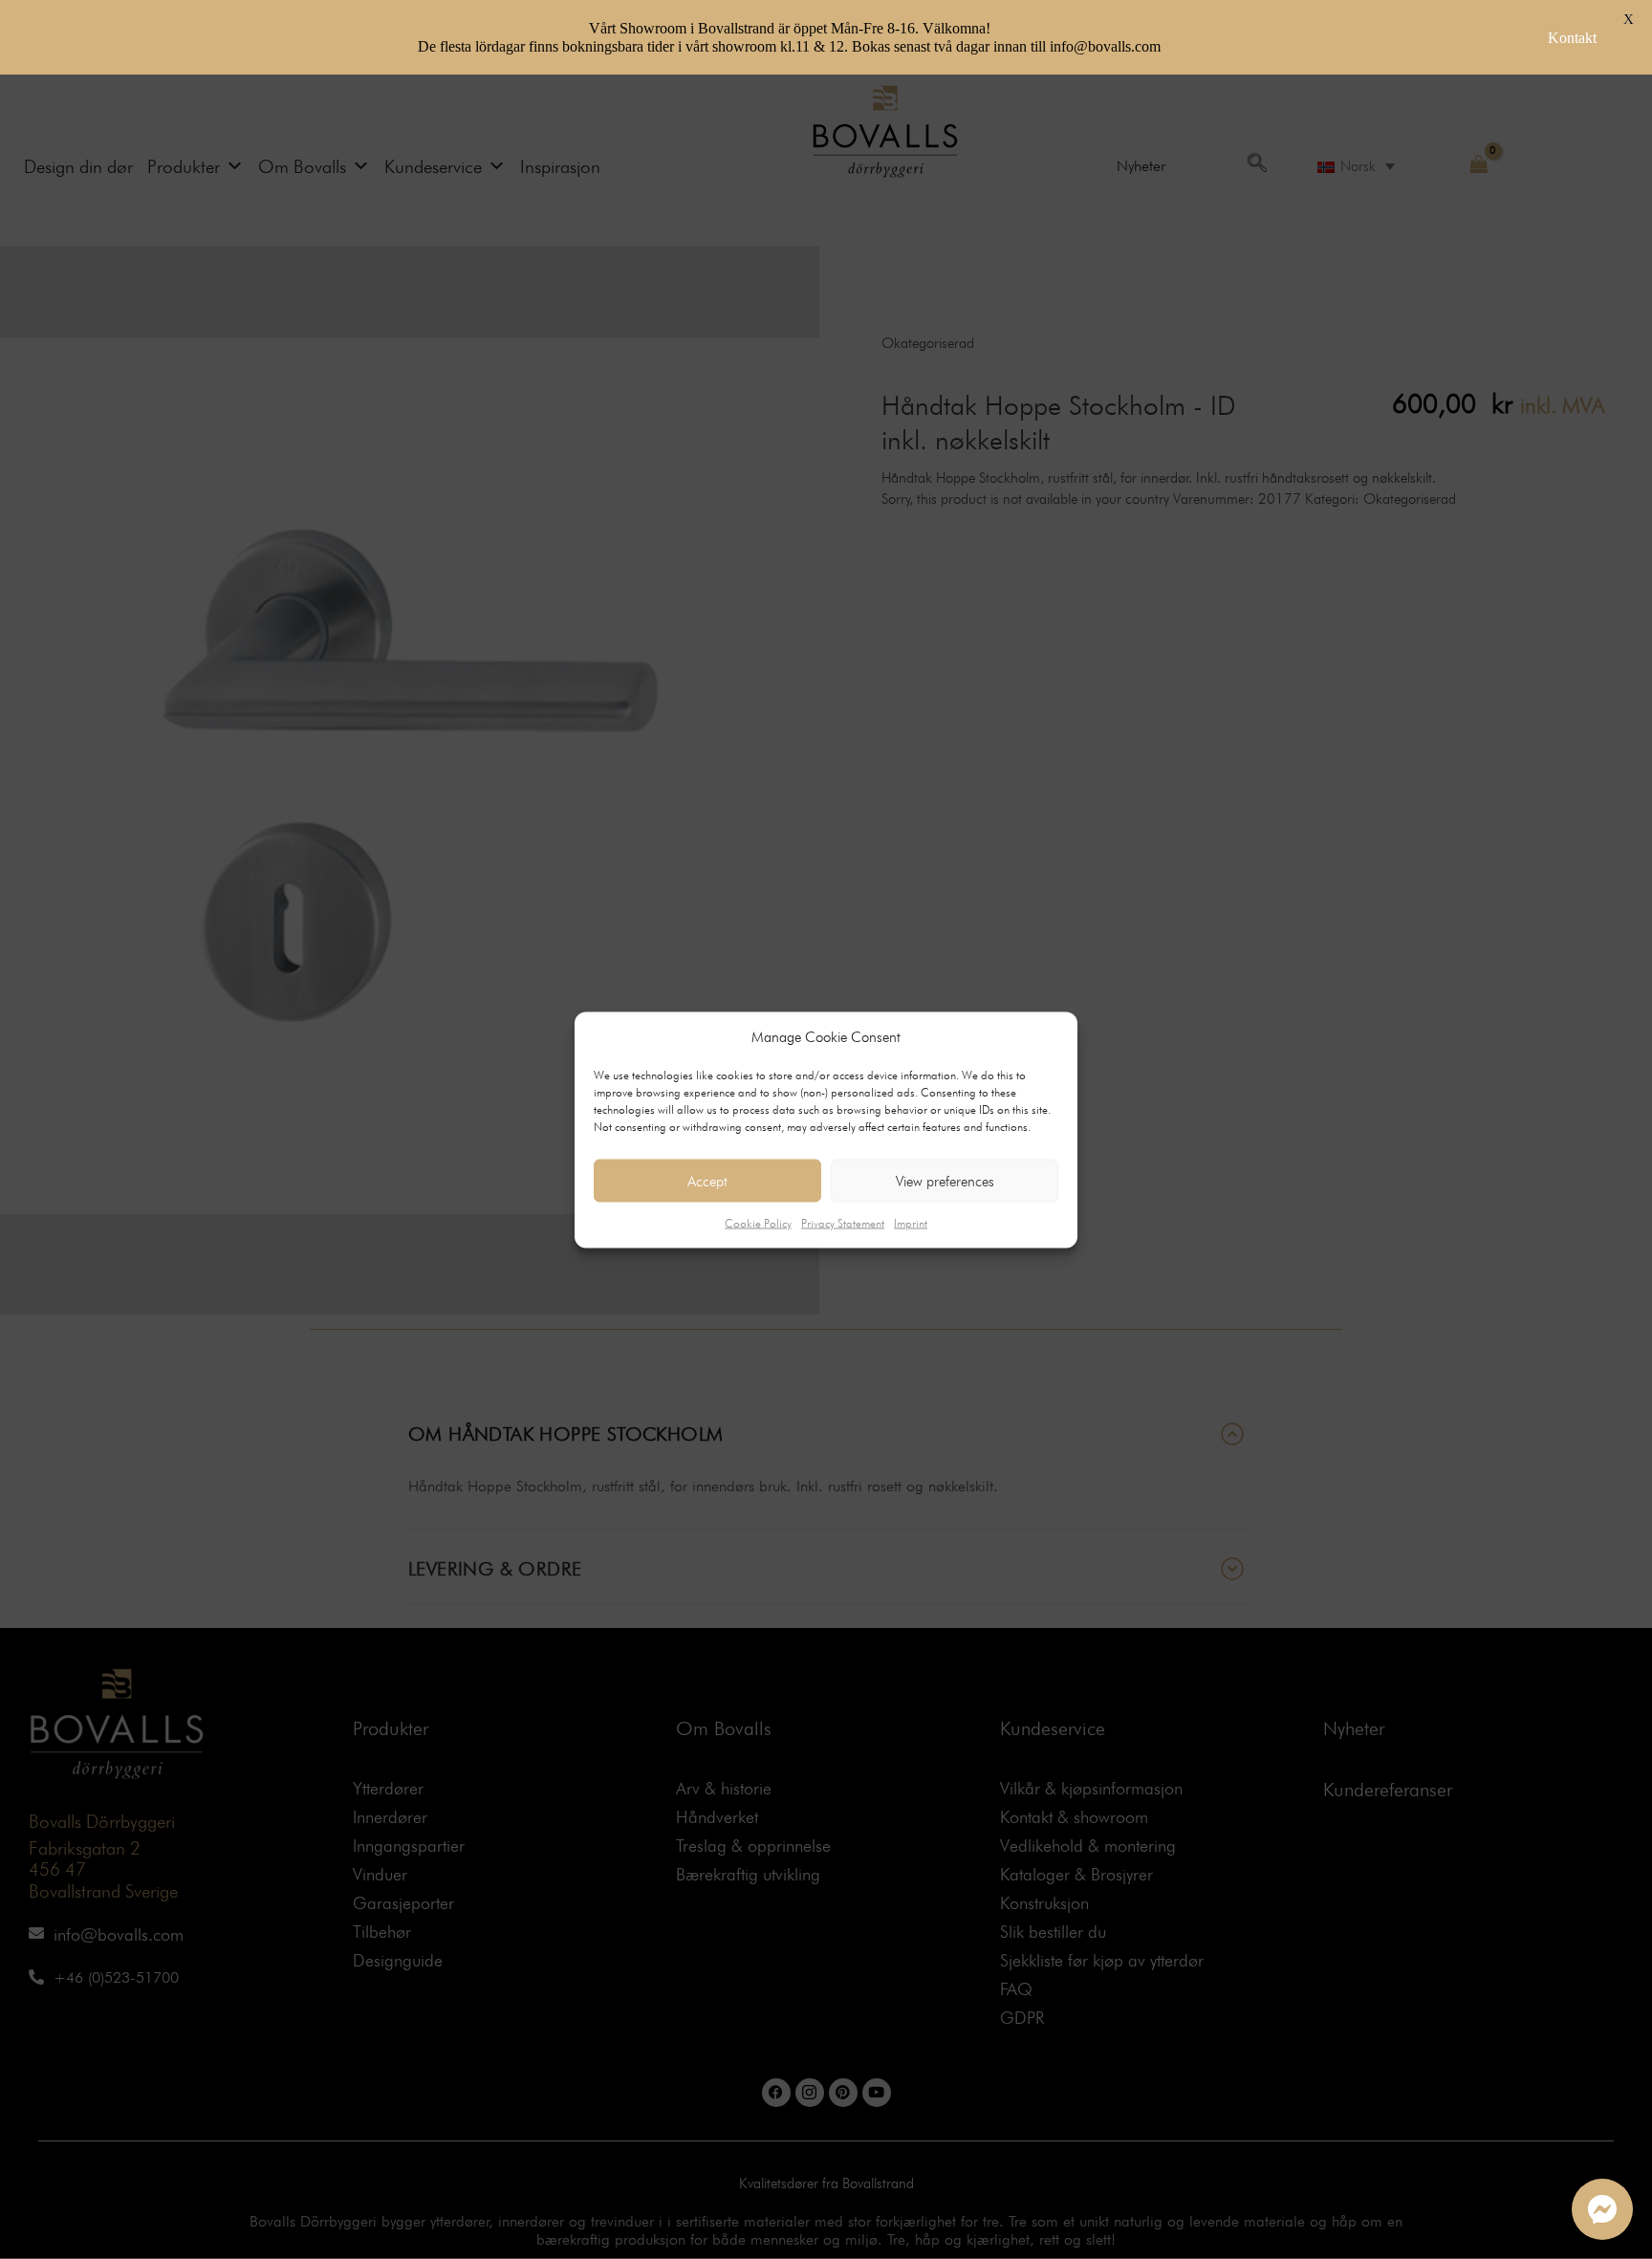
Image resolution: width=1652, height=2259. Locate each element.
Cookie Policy (758, 1223)
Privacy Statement (843, 1223)
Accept (707, 1181)
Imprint (911, 1223)
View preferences (945, 1181)
